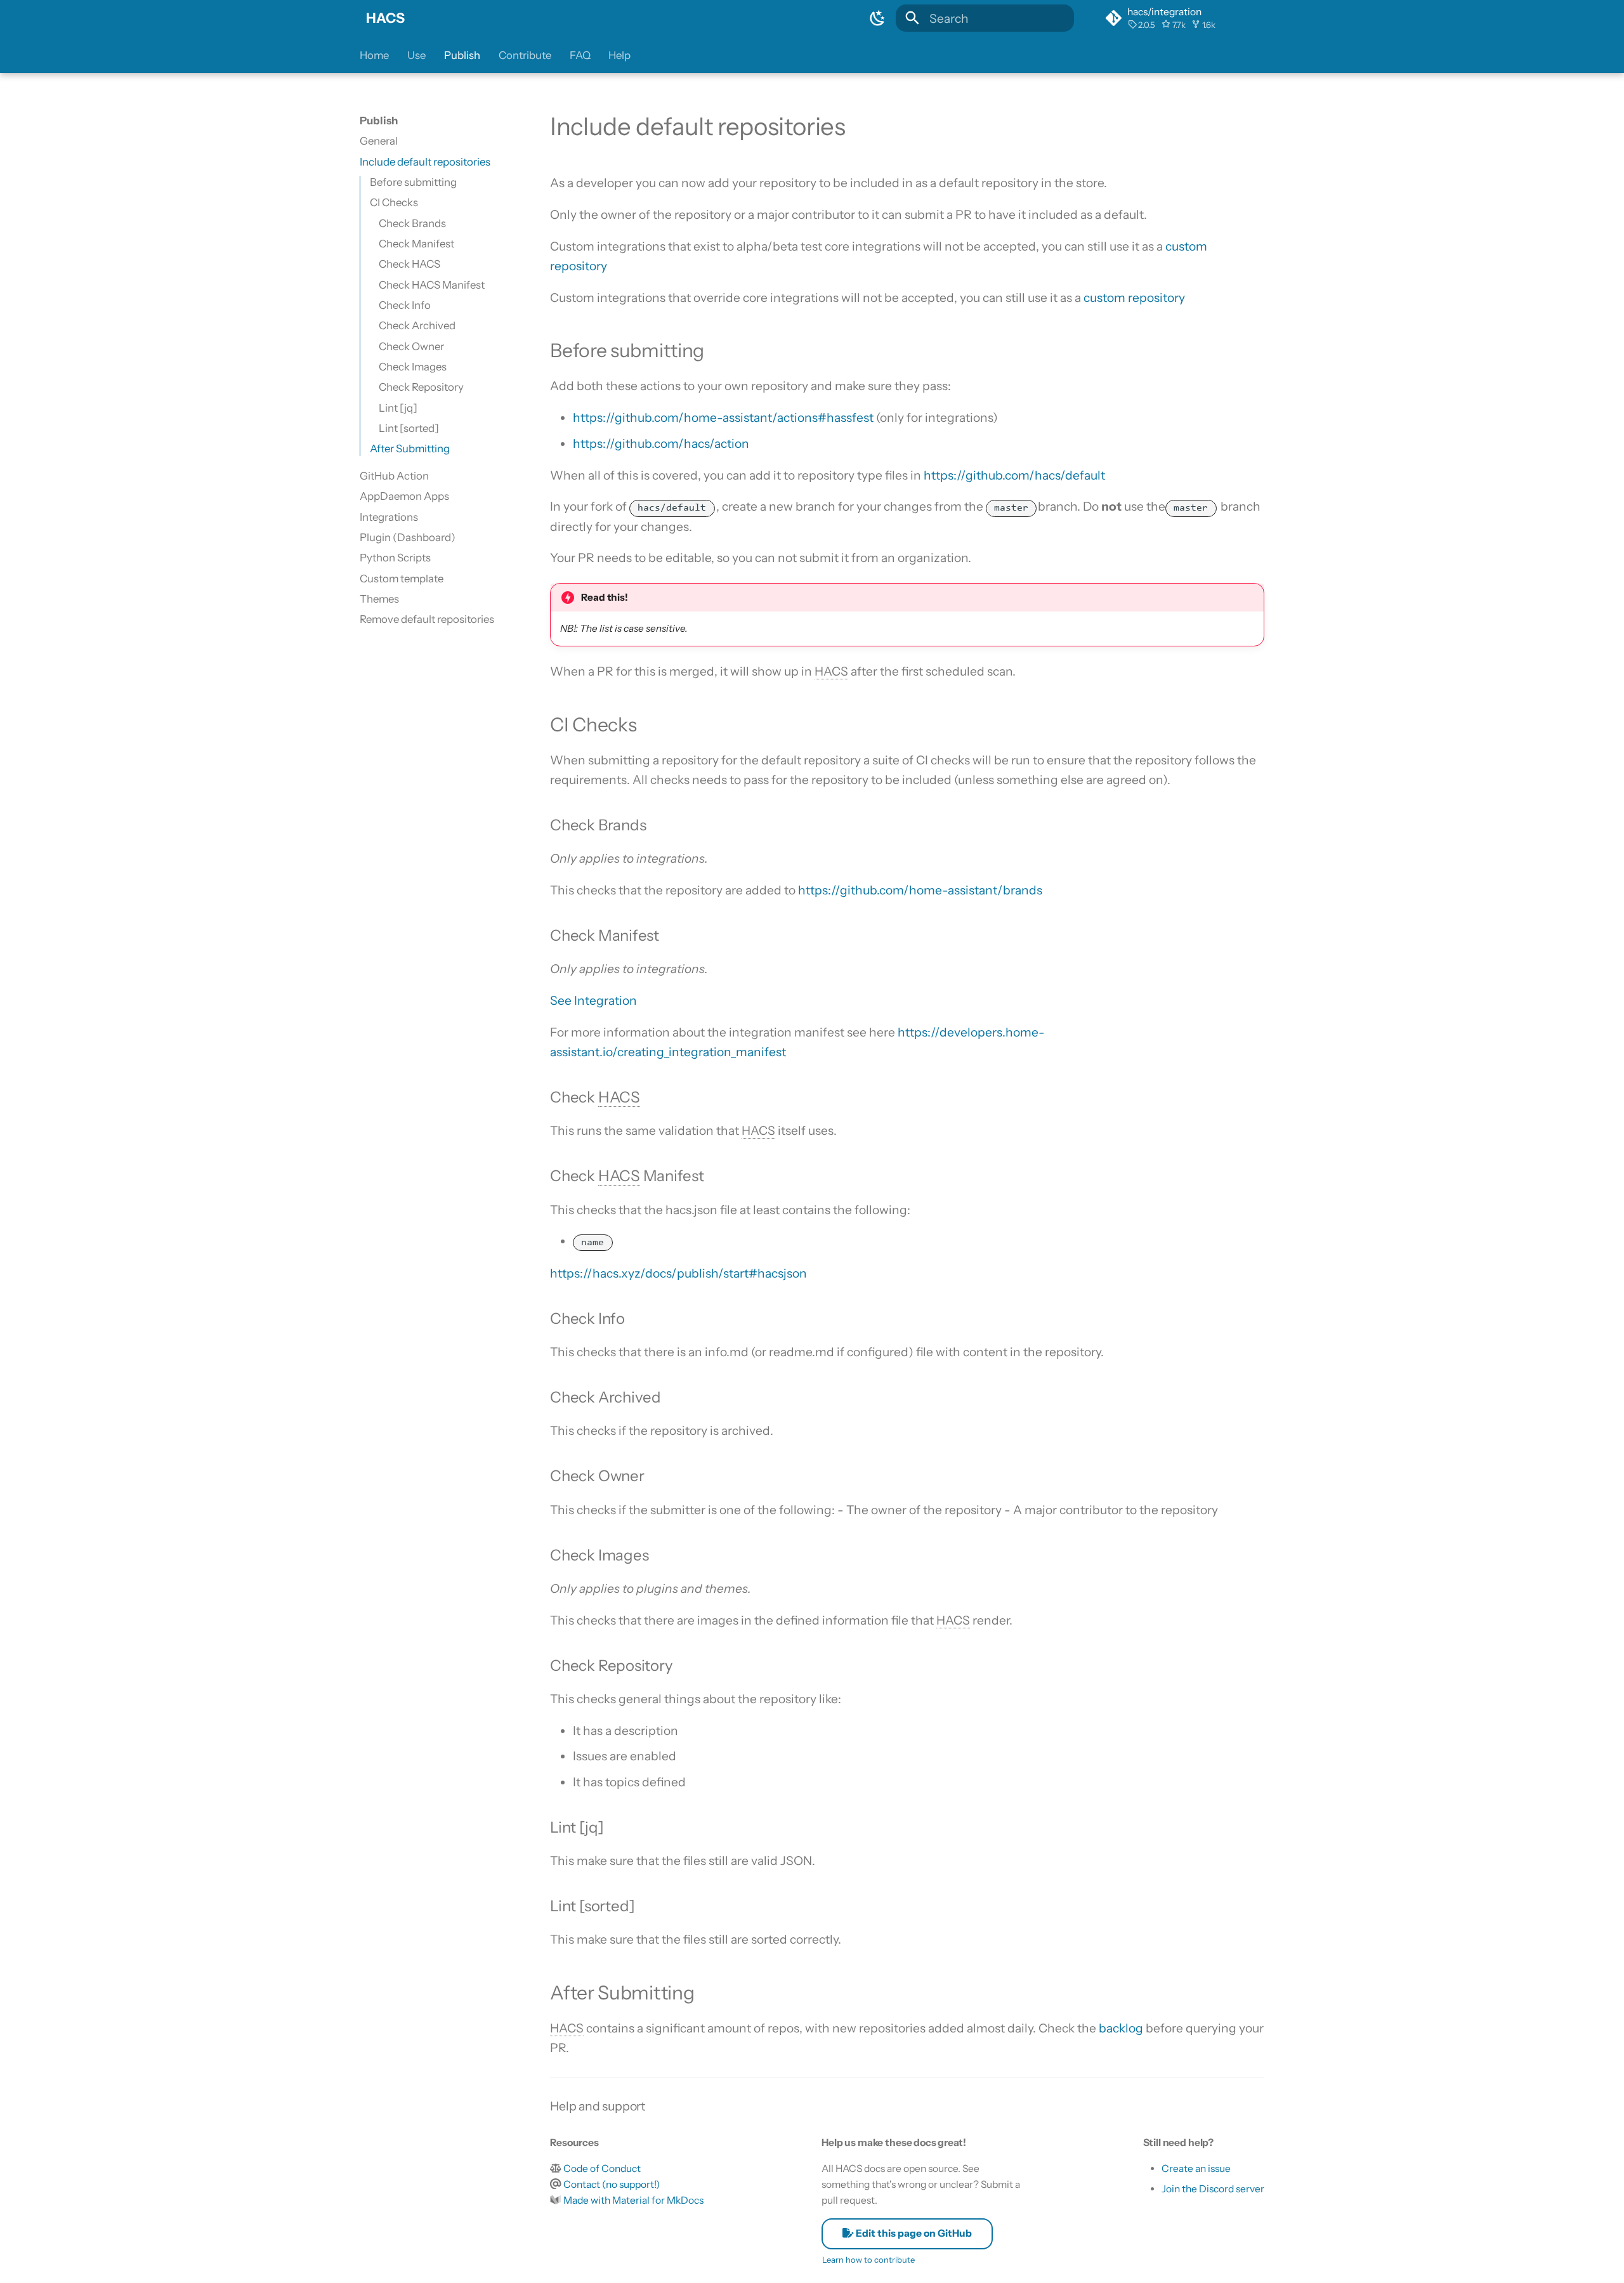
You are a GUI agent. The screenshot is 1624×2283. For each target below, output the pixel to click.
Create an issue (1196, 2169)
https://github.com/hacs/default (1014, 475)
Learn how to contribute (868, 2260)
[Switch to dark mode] (877, 18)
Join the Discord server (1213, 2189)
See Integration (593, 1000)
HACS (385, 18)
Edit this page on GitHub (913, 2233)
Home (374, 55)
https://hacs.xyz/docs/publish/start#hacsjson (678, 1273)
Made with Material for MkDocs (633, 2200)
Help (619, 55)
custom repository (1134, 298)
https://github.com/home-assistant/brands (920, 890)
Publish (462, 55)
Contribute (525, 55)
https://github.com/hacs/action (661, 443)
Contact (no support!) (612, 2184)
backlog (1121, 2028)
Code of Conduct (602, 2169)
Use (416, 55)
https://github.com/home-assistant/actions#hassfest (723, 417)
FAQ (580, 55)
